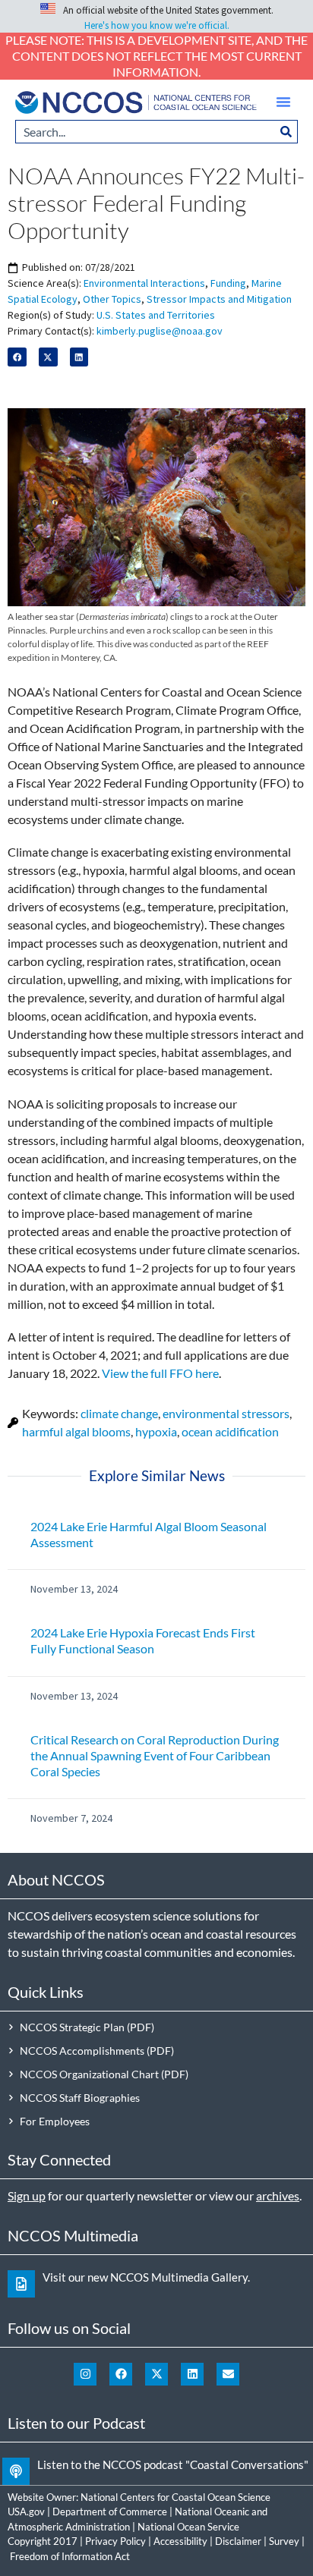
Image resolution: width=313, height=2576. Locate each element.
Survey (284, 2541)
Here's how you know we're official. (157, 25)
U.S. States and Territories (156, 315)
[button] (283, 102)
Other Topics (112, 299)
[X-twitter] (156, 2374)
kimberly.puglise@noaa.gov (160, 331)
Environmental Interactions (144, 283)
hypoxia (156, 1431)
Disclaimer (238, 2541)
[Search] (286, 132)
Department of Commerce (110, 2512)
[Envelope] (228, 2374)
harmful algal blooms (76, 1431)
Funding (228, 283)
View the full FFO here (160, 1373)
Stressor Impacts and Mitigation (219, 299)
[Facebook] (121, 2374)
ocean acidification (230, 1431)
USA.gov (26, 2512)
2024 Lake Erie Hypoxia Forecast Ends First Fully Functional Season (143, 1640)
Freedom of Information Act (70, 2556)
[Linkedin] (192, 2374)
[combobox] (145, 132)
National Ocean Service (188, 2527)
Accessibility (180, 2541)
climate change (119, 1413)
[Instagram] (85, 2374)
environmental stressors (226, 1413)
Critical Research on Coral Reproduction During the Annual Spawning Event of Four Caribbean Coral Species (155, 1755)
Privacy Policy (115, 2541)
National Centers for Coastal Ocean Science (175, 2497)
